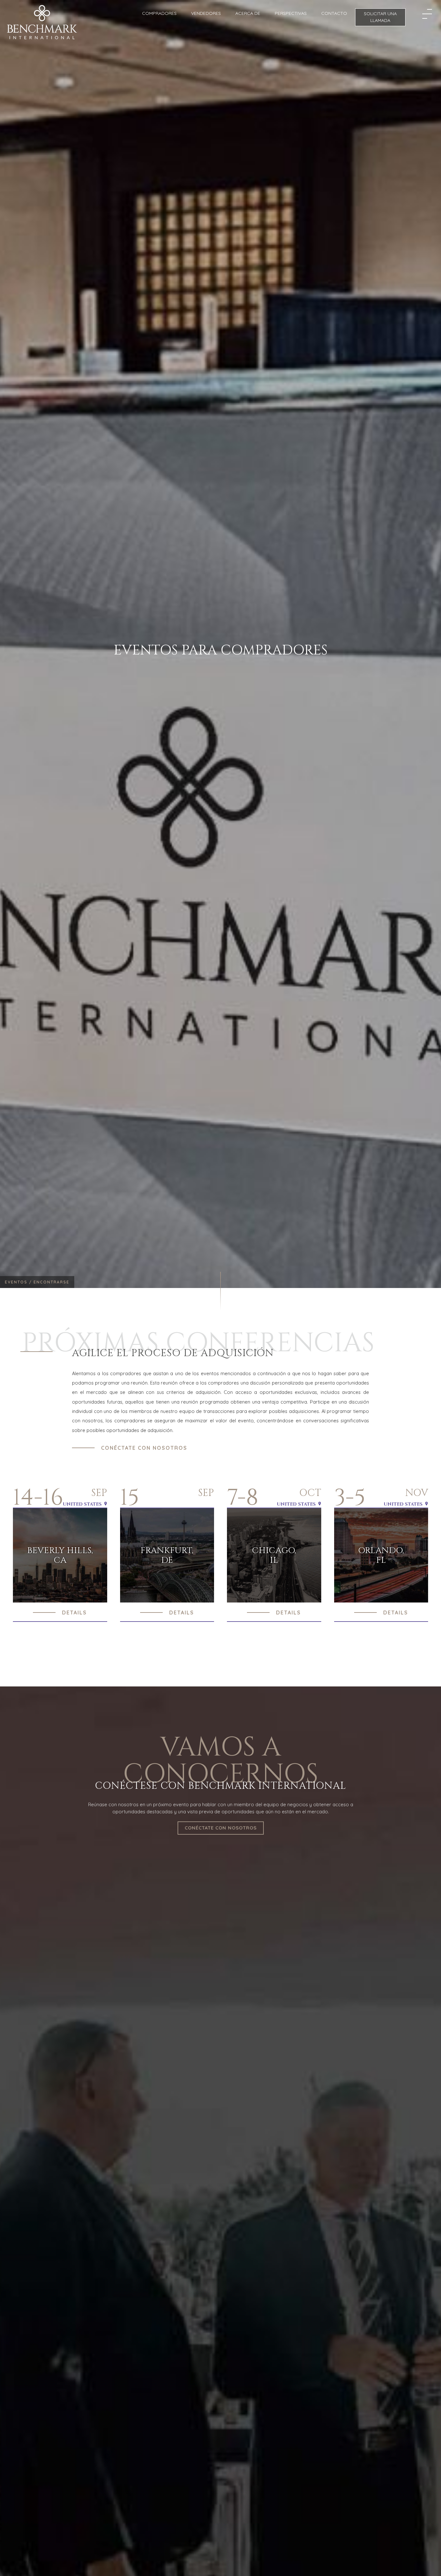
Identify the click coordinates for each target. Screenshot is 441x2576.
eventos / (19, 1282)
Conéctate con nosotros (144, 1448)
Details (74, 1613)
